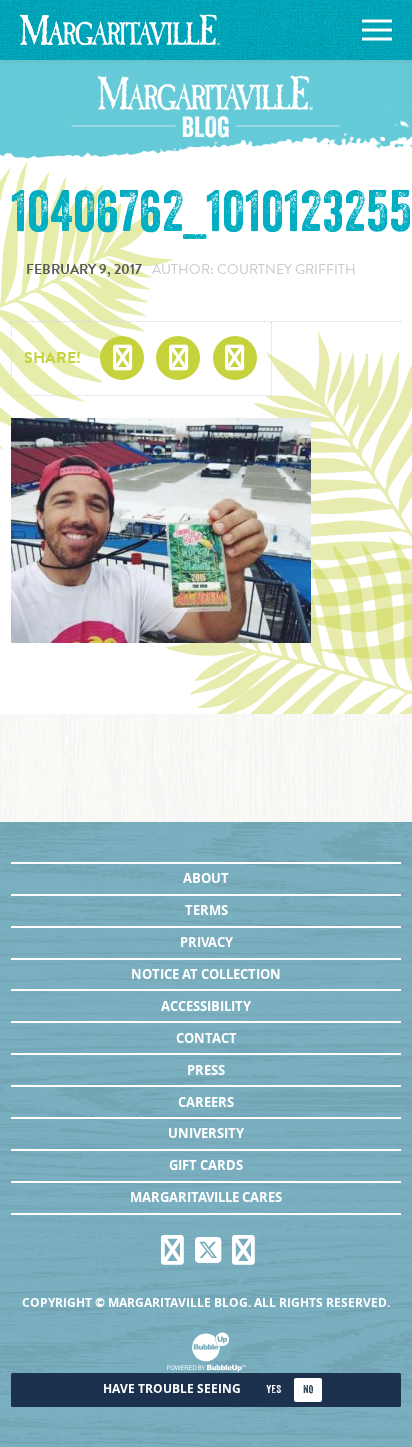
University (206, 1133)
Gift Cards (206, 1165)
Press (206, 1070)
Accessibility (206, 1006)
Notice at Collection (206, 974)
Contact (206, 1038)
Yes (273, 1389)
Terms (206, 910)
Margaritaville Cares (206, 1197)
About (206, 878)
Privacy (206, 942)
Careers (206, 1102)
